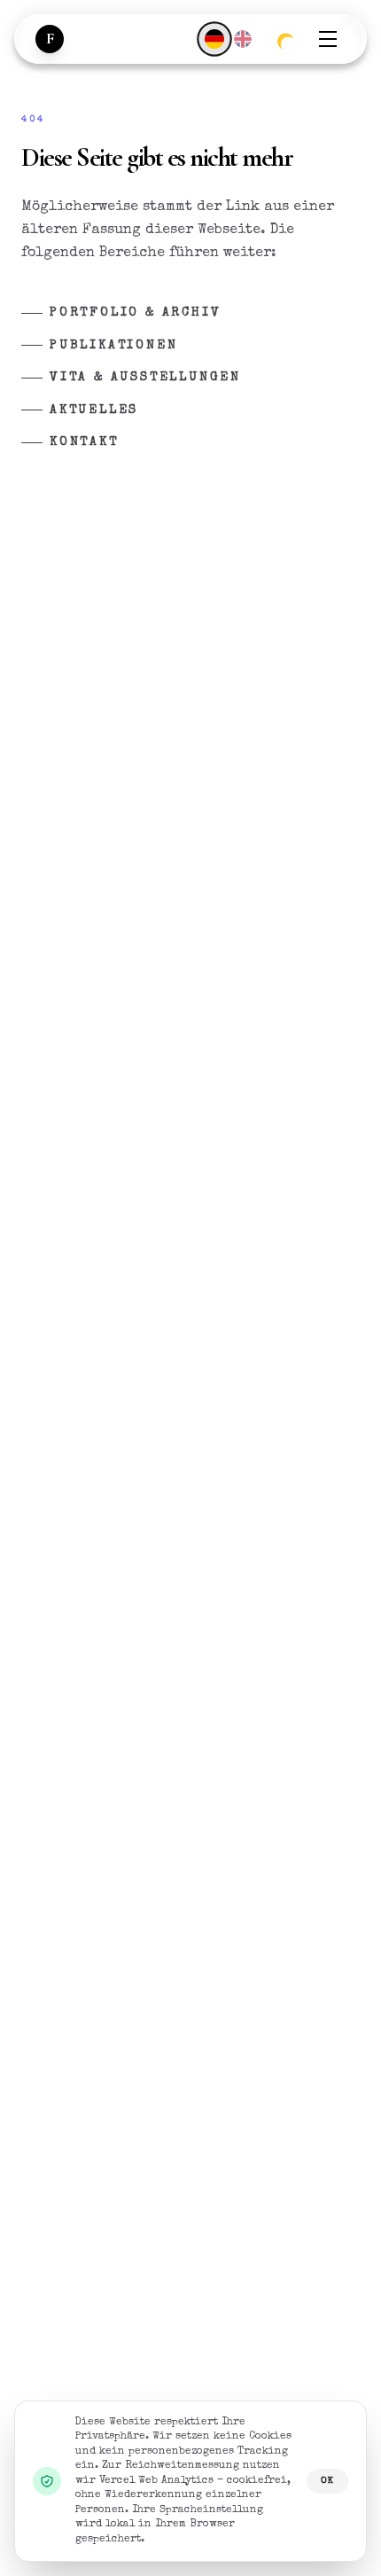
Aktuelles (94, 410)
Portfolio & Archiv (135, 313)
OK (327, 2481)
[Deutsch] (214, 39)
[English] (243, 39)
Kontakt (84, 442)
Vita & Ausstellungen (145, 378)
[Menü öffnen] (328, 39)
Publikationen (113, 346)
